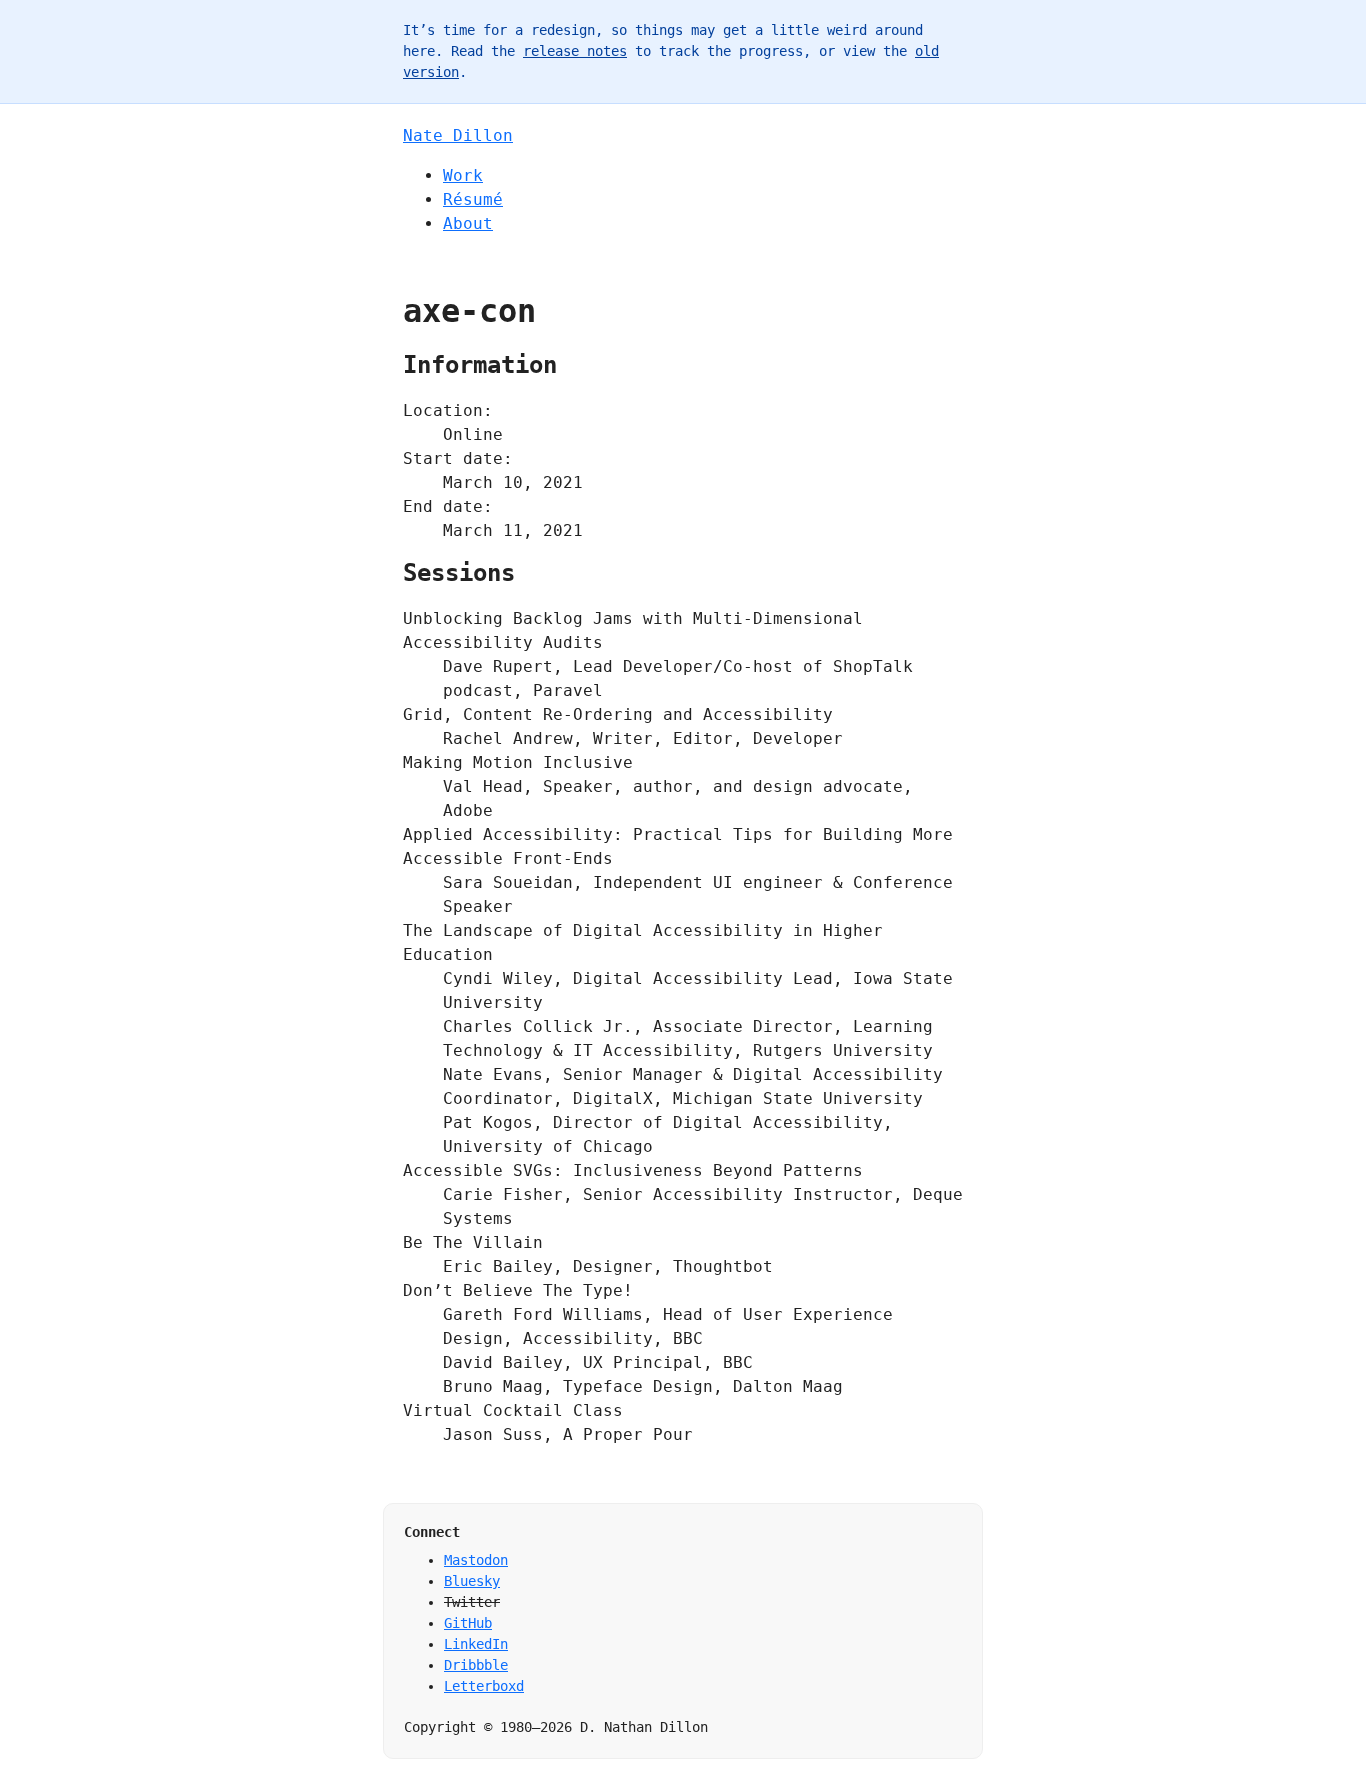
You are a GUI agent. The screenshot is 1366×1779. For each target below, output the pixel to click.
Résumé (473, 199)
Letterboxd (484, 1686)
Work (463, 175)
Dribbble (476, 1665)
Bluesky (472, 1581)
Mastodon (476, 1560)
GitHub (468, 1623)
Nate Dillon (458, 135)
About (468, 223)
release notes (575, 51)
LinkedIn (476, 1644)
